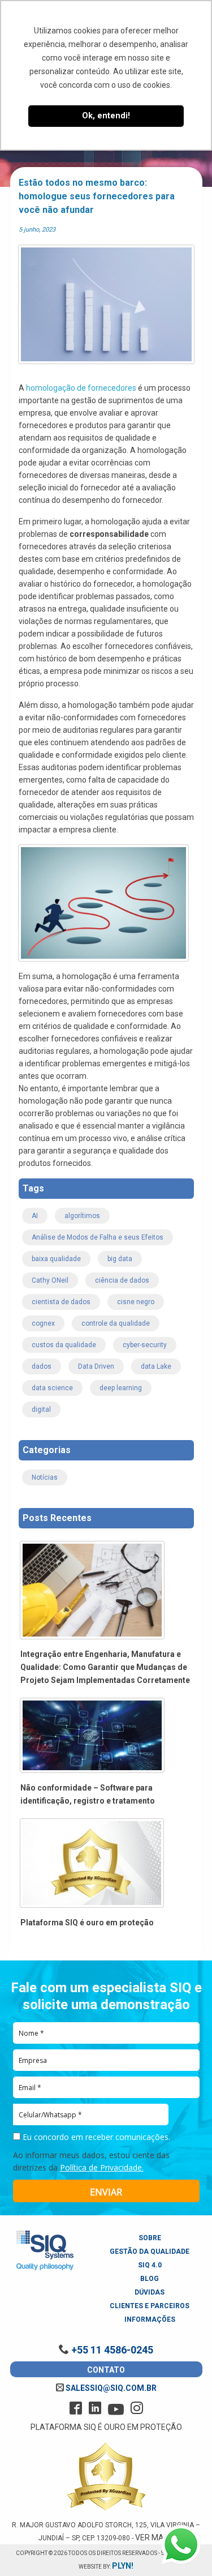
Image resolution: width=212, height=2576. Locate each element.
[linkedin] (95, 2408)
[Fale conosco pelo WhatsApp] (181, 2545)
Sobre (150, 2238)
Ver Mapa (155, 2537)
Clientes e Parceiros (150, 2306)
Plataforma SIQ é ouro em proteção (87, 1923)
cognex (43, 1323)
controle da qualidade (116, 1323)
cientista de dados (61, 1302)
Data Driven (96, 1366)
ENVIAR (106, 2192)
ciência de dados (122, 1280)
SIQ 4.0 (150, 2265)
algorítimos (82, 1216)
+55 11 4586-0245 (111, 2350)
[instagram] (137, 2408)
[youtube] (116, 2410)
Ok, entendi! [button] (106, 116)
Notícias (45, 1477)
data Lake (156, 1366)
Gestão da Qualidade (150, 2252)
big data (120, 1259)
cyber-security (145, 1345)
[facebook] (76, 2408)
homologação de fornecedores (81, 388)
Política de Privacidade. (102, 2167)
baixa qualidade (56, 1259)
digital (41, 1409)
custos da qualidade (64, 1345)
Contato (106, 2370)
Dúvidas (150, 2292)
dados (42, 1366)
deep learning (121, 1388)
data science (52, 1388)
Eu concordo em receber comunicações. (95, 2137)
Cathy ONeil (50, 1280)
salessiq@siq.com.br (110, 2388)
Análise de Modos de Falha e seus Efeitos (98, 1237)
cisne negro (136, 1302)
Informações (150, 2319)
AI (35, 1216)
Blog (150, 2279)
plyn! (123, 2566)
